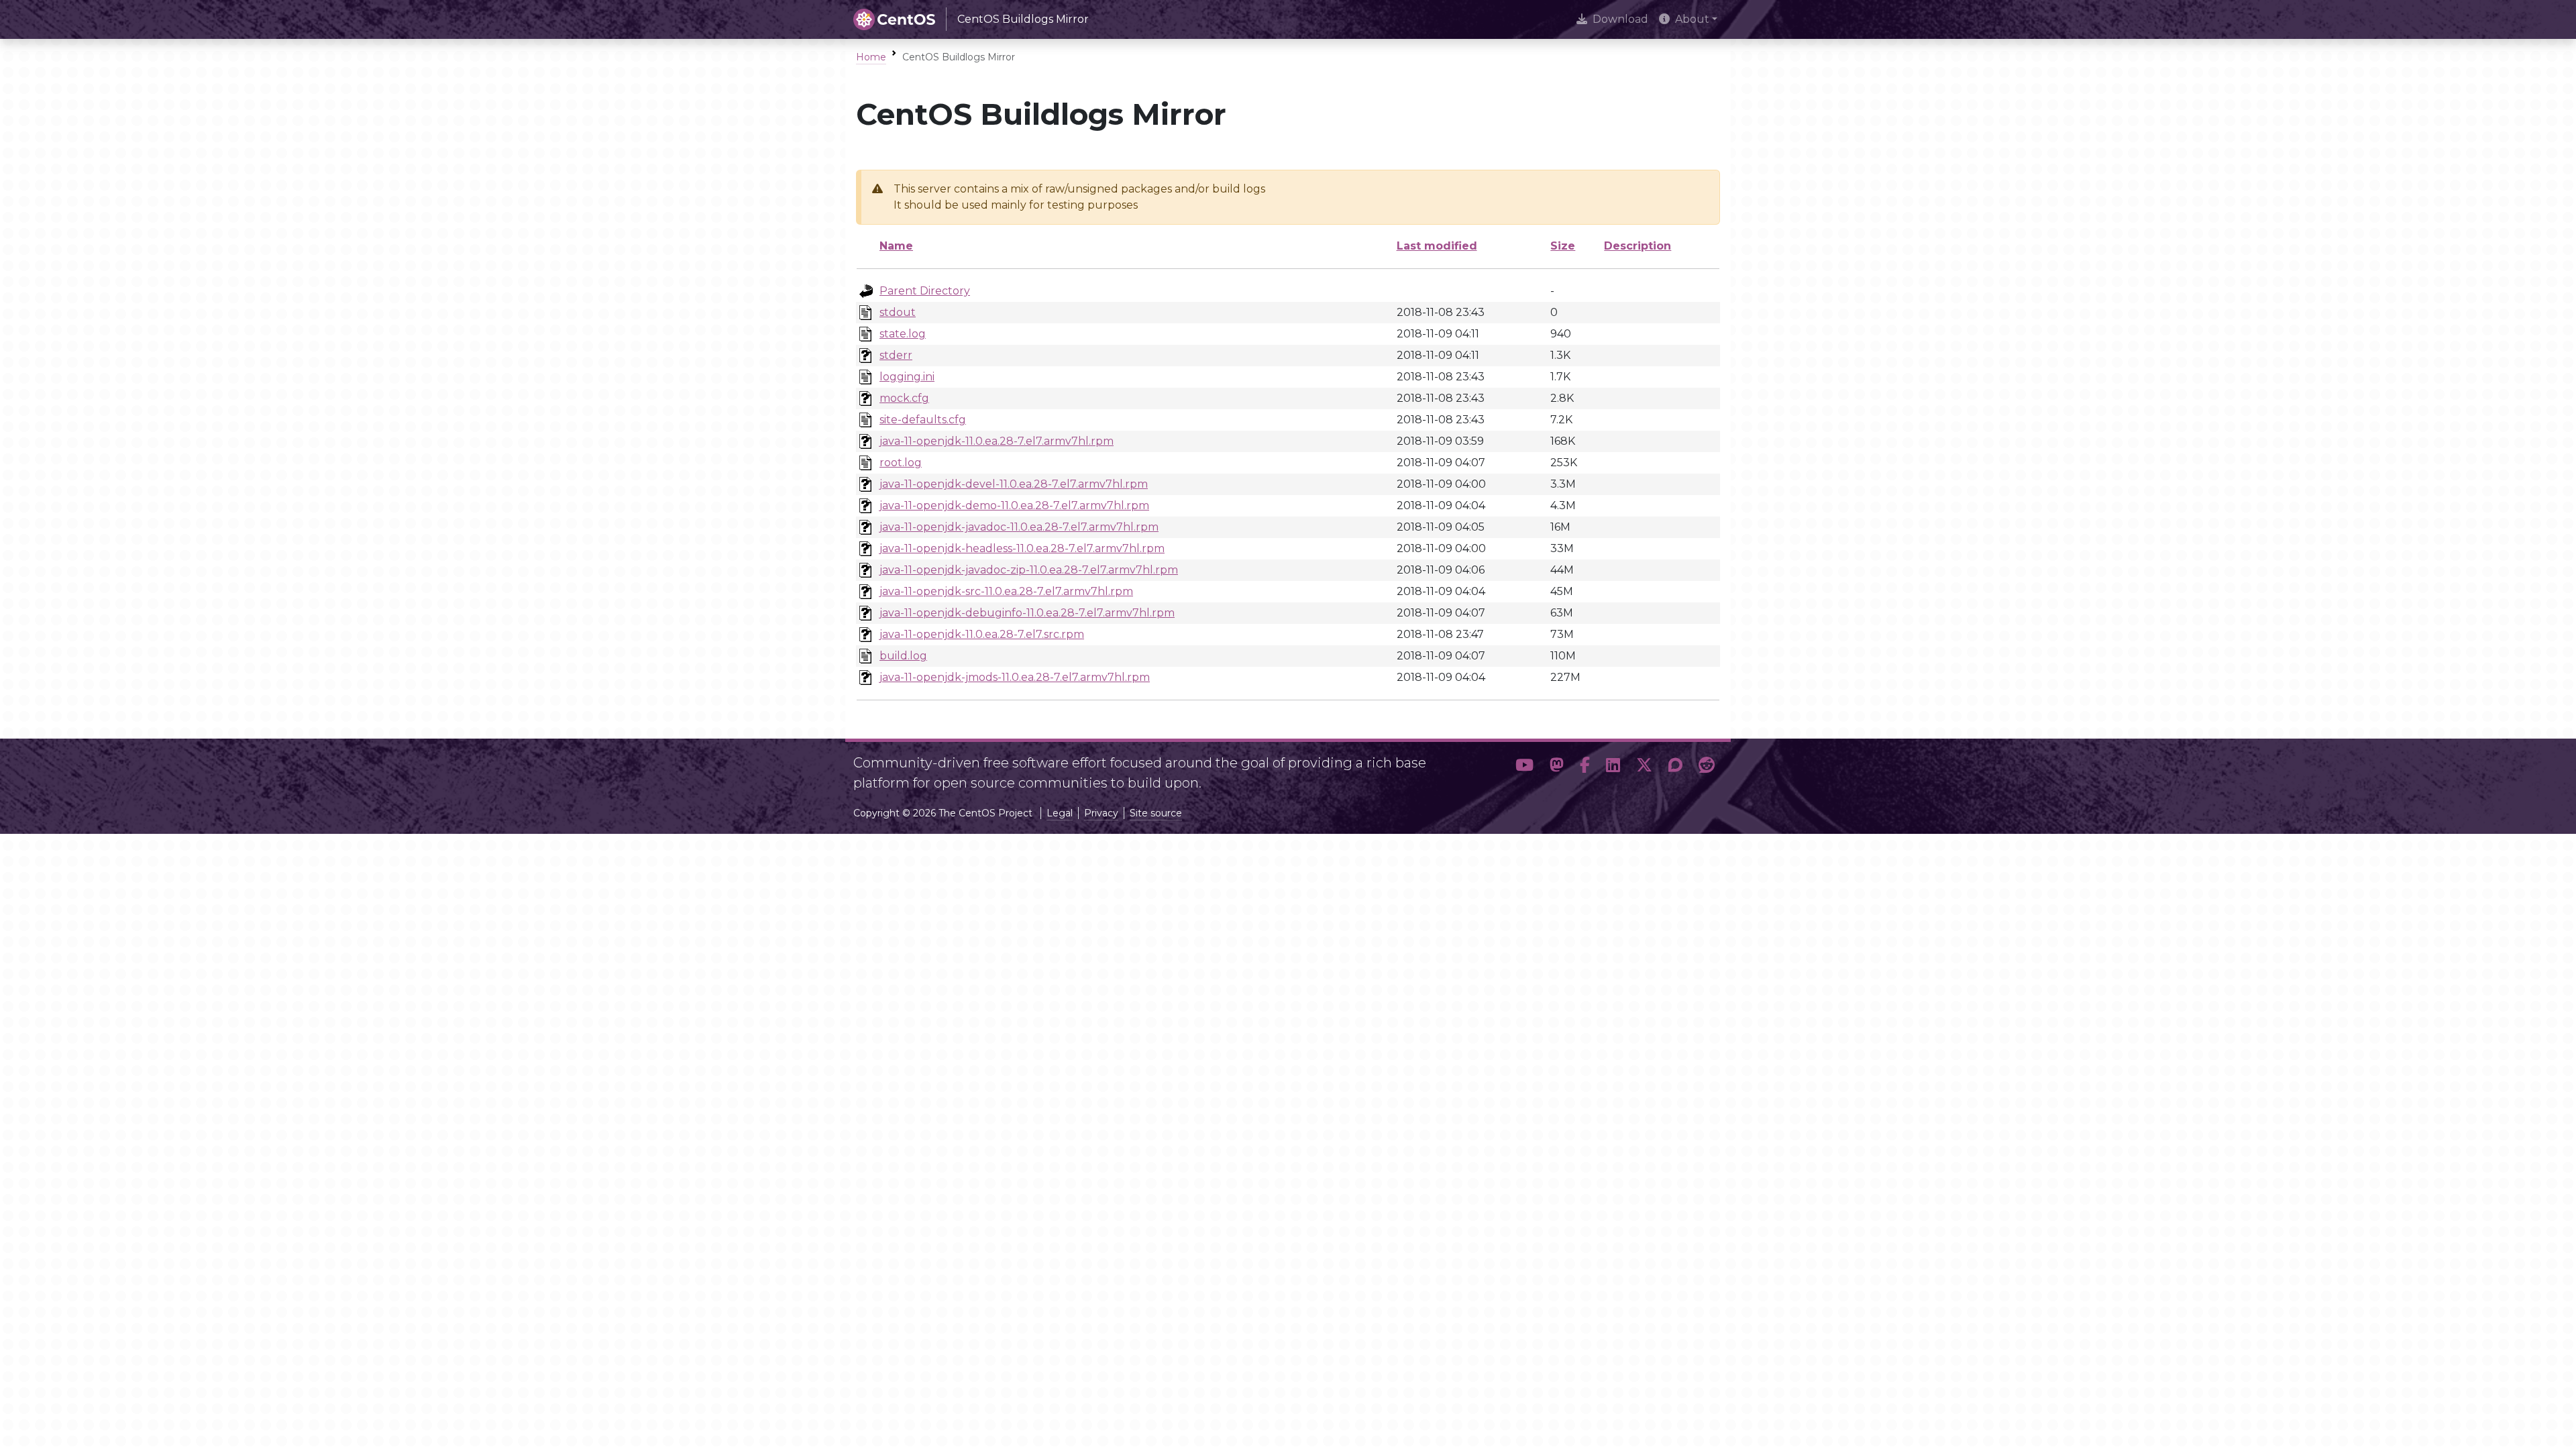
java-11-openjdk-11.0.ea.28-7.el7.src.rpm (982, 634)
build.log (903, 656)
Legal (1060, 813)
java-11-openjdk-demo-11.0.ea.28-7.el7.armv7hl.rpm (1014, 505)
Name (896, 246)
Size (1563, 246)
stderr (896, 355)
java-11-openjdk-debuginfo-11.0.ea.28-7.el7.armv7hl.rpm (1027, 613)
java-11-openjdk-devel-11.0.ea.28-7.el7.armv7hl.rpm (1014, 484)
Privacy (1101, 813)
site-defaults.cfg (923, 420)
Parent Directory (925, 291)
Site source (1156, 813)
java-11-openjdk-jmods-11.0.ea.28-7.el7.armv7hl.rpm (1015, 677)
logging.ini (907, 377)
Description (1638, 246)
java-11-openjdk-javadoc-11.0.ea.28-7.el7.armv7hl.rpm (1019, 527)
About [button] (1692, 19)
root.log (901, 463)
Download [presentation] (1620, 19)
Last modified (1437, 246)
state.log (903, 334)
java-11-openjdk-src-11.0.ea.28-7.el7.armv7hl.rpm (1006, 591)
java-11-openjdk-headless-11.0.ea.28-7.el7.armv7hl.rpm (1022, 548)
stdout (898, 312)
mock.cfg (904, 398)
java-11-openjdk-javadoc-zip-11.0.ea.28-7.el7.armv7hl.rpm (1029, 570)
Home (871, 57)
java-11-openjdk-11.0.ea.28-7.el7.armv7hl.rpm (997, 441)
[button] (1524, 767)
